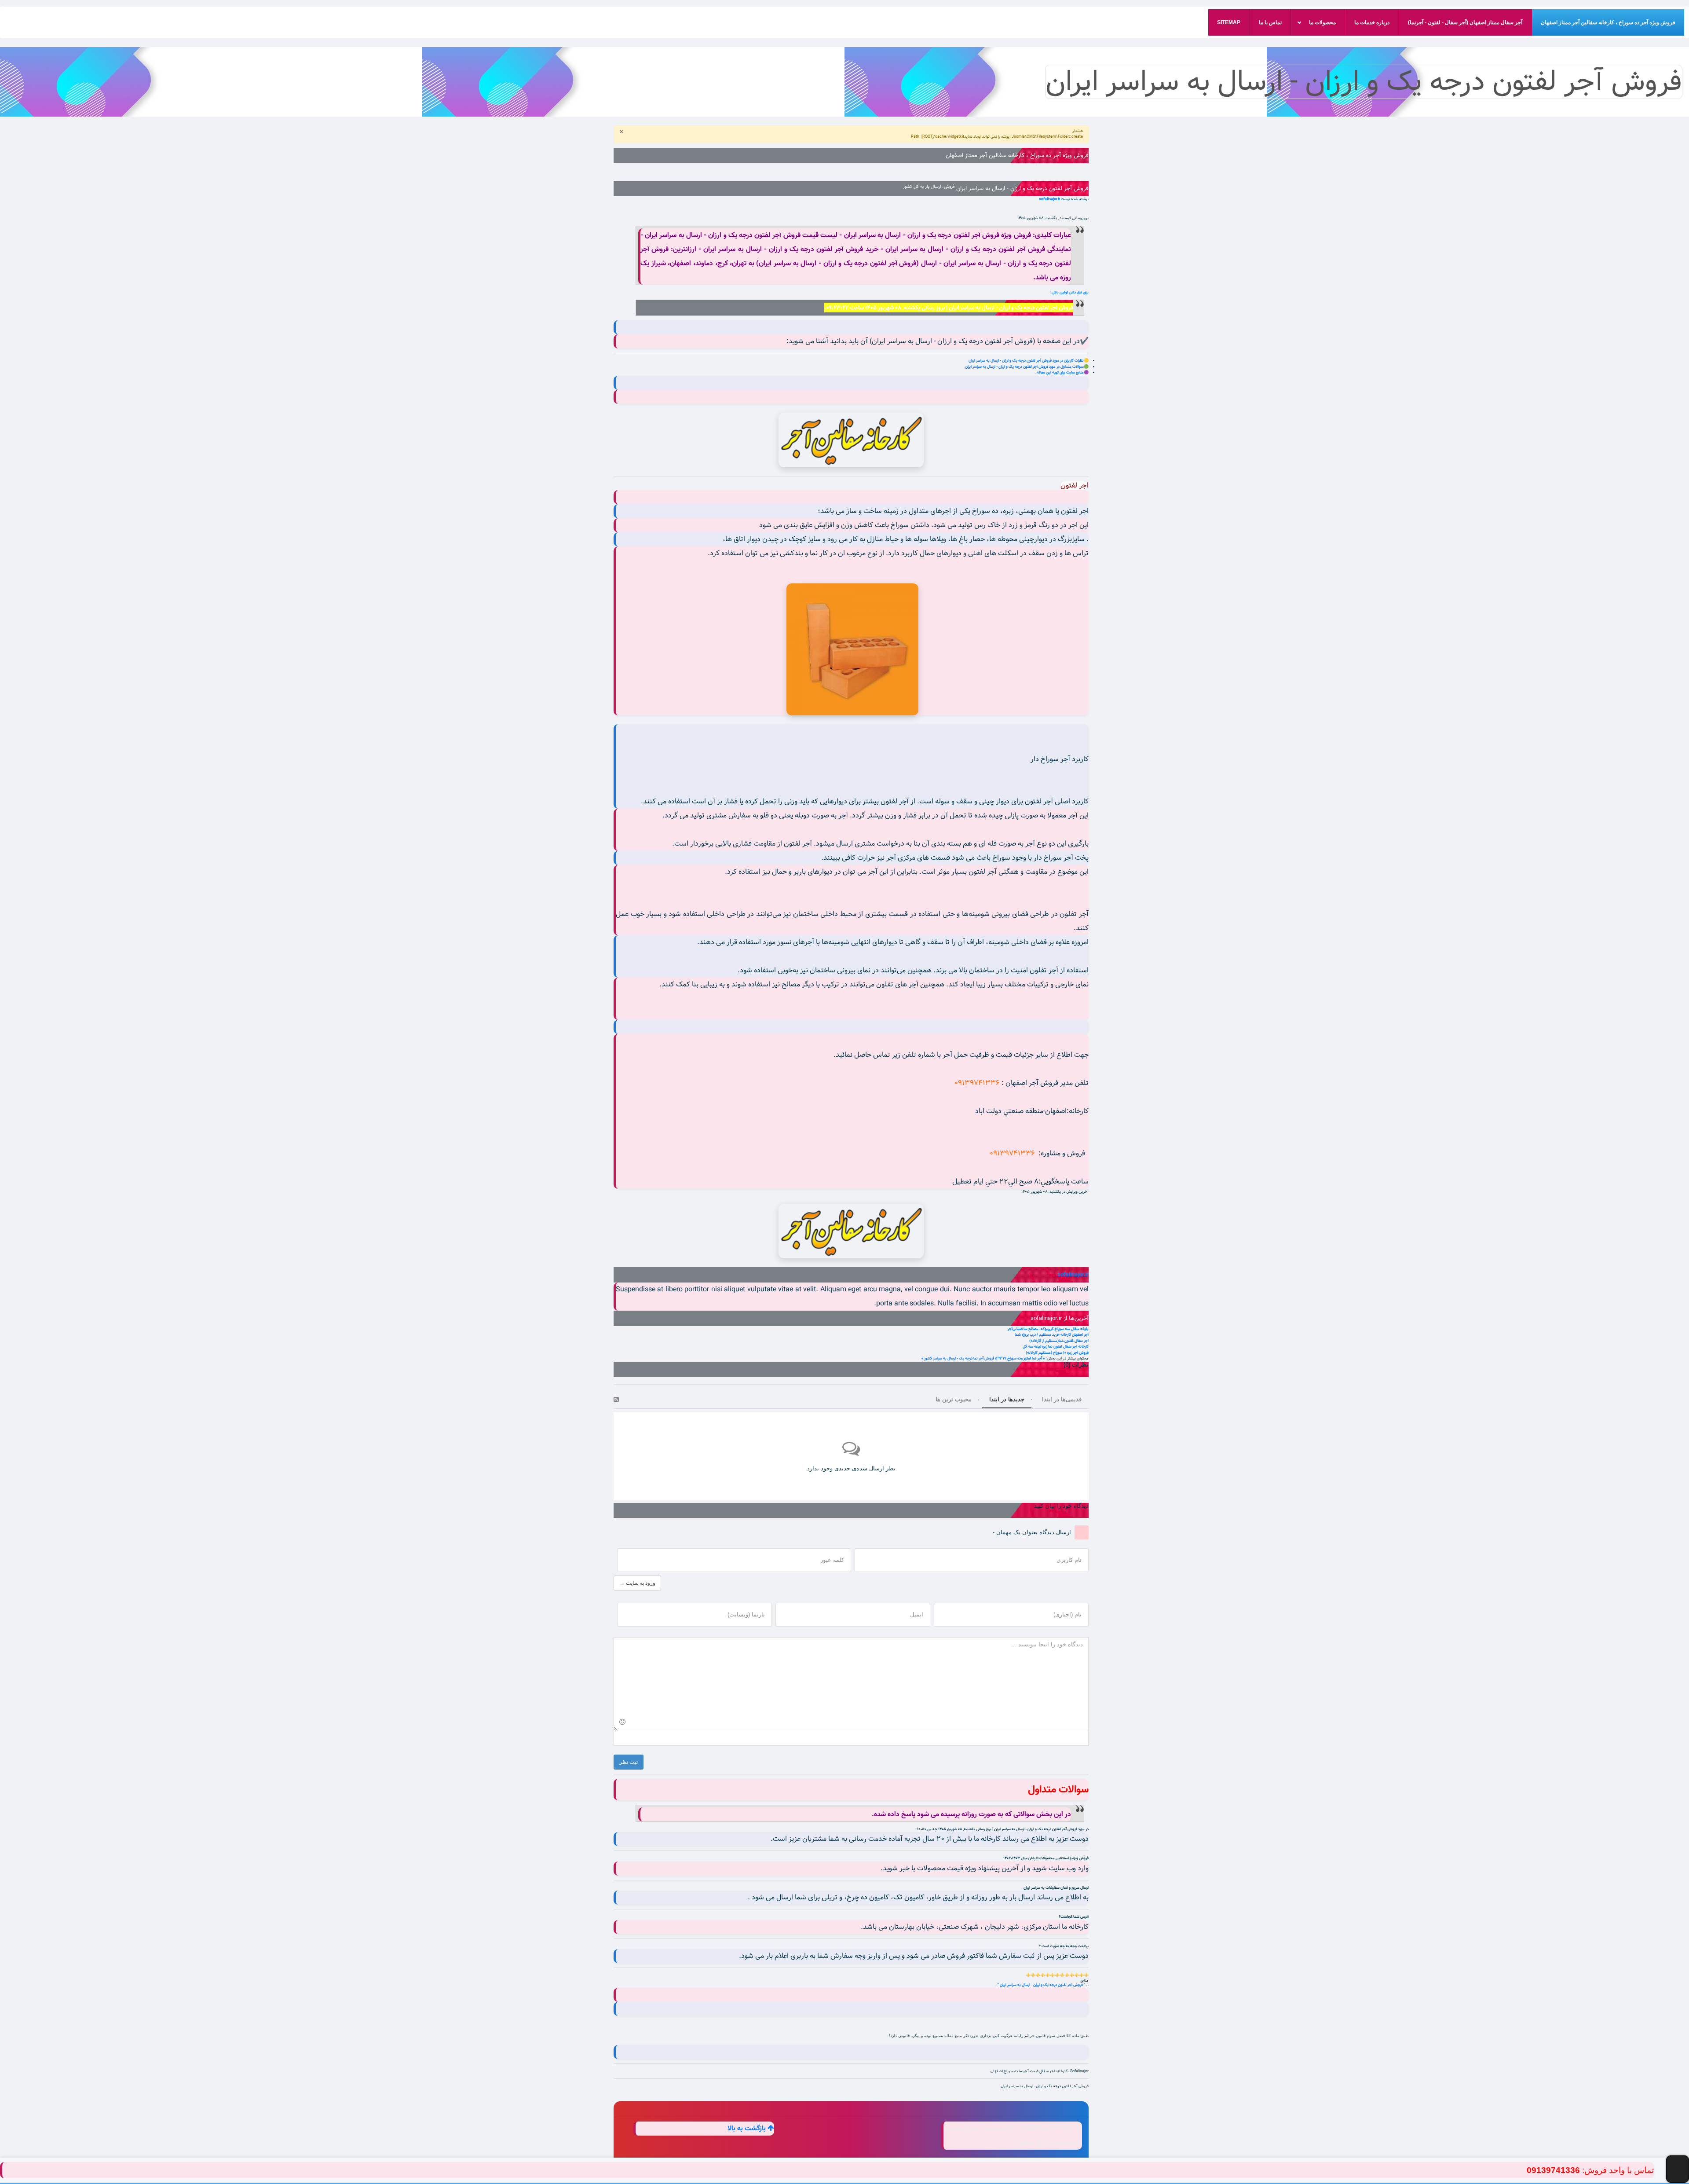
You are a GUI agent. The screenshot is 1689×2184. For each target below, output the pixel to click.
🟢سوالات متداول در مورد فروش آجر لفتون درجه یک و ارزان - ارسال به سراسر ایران (1027, 367)
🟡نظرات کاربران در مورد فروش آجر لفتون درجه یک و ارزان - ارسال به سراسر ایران (1029, 361)
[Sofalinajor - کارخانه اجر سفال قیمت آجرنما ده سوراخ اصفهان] (851, 440)
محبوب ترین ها (954, 1399)
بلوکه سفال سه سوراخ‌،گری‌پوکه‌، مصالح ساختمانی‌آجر (1048, 1329)
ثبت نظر (629, 1762)
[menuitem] (1608, 22)
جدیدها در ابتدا (1007, 1399)
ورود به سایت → (637, 1583)
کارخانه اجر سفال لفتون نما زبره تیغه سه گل (1056, 1347)
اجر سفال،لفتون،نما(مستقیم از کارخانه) (1059, 1341)
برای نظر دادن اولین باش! (1069, 292)
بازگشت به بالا (748, 2129)
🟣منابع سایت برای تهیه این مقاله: (1062, 372)
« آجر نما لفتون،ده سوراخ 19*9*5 (1020, 1358)
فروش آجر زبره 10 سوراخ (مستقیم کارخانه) (1057, 1353)
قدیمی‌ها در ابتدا (1062, 1399)
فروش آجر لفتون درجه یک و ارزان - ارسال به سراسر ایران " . (1040, 1985)
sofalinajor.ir (1049, 199)
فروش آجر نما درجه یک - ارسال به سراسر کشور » (958, 1358)
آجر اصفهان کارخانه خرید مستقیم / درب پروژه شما (1052, 1335)
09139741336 (1553, 2170)
